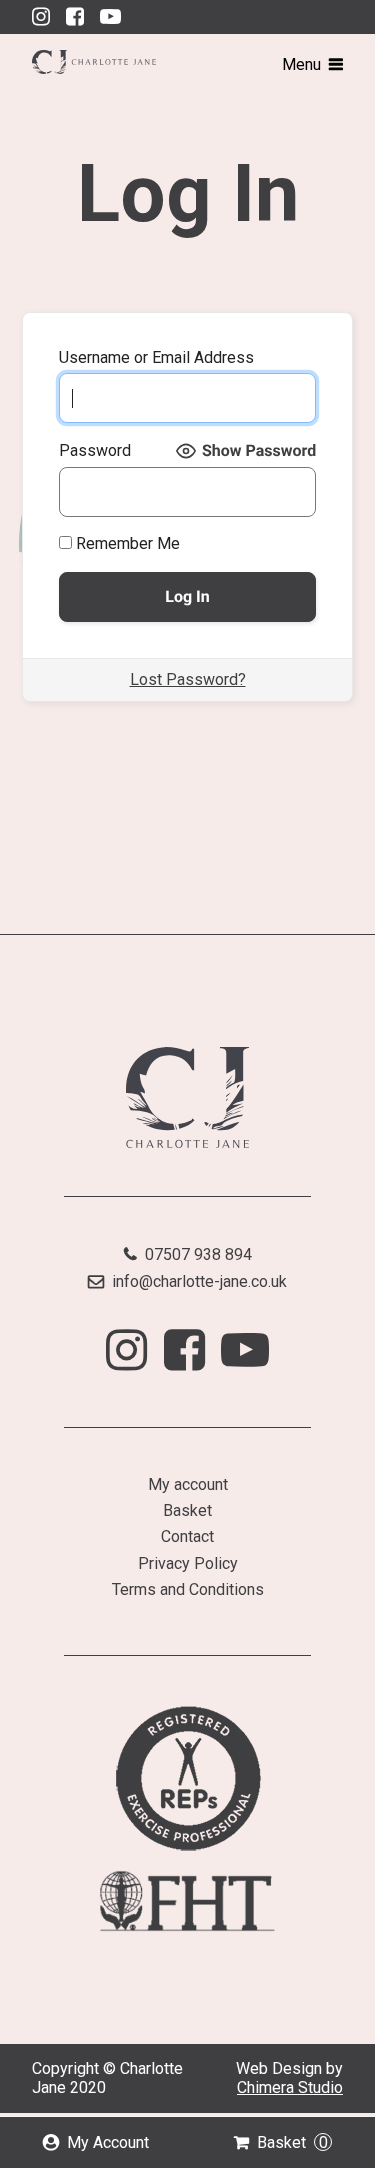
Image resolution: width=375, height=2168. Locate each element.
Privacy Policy (188, 1563)
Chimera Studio (290, 2087)
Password (95, 451)
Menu (301, 64)
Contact (187, 1536)
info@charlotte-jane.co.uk (199, 1281)
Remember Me (126, 544)
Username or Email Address (156, 358)
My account (188, 1484)
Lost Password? (188, 679)
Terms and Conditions (188, 1589)
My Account (108, 2142)
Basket (292, 2142)
